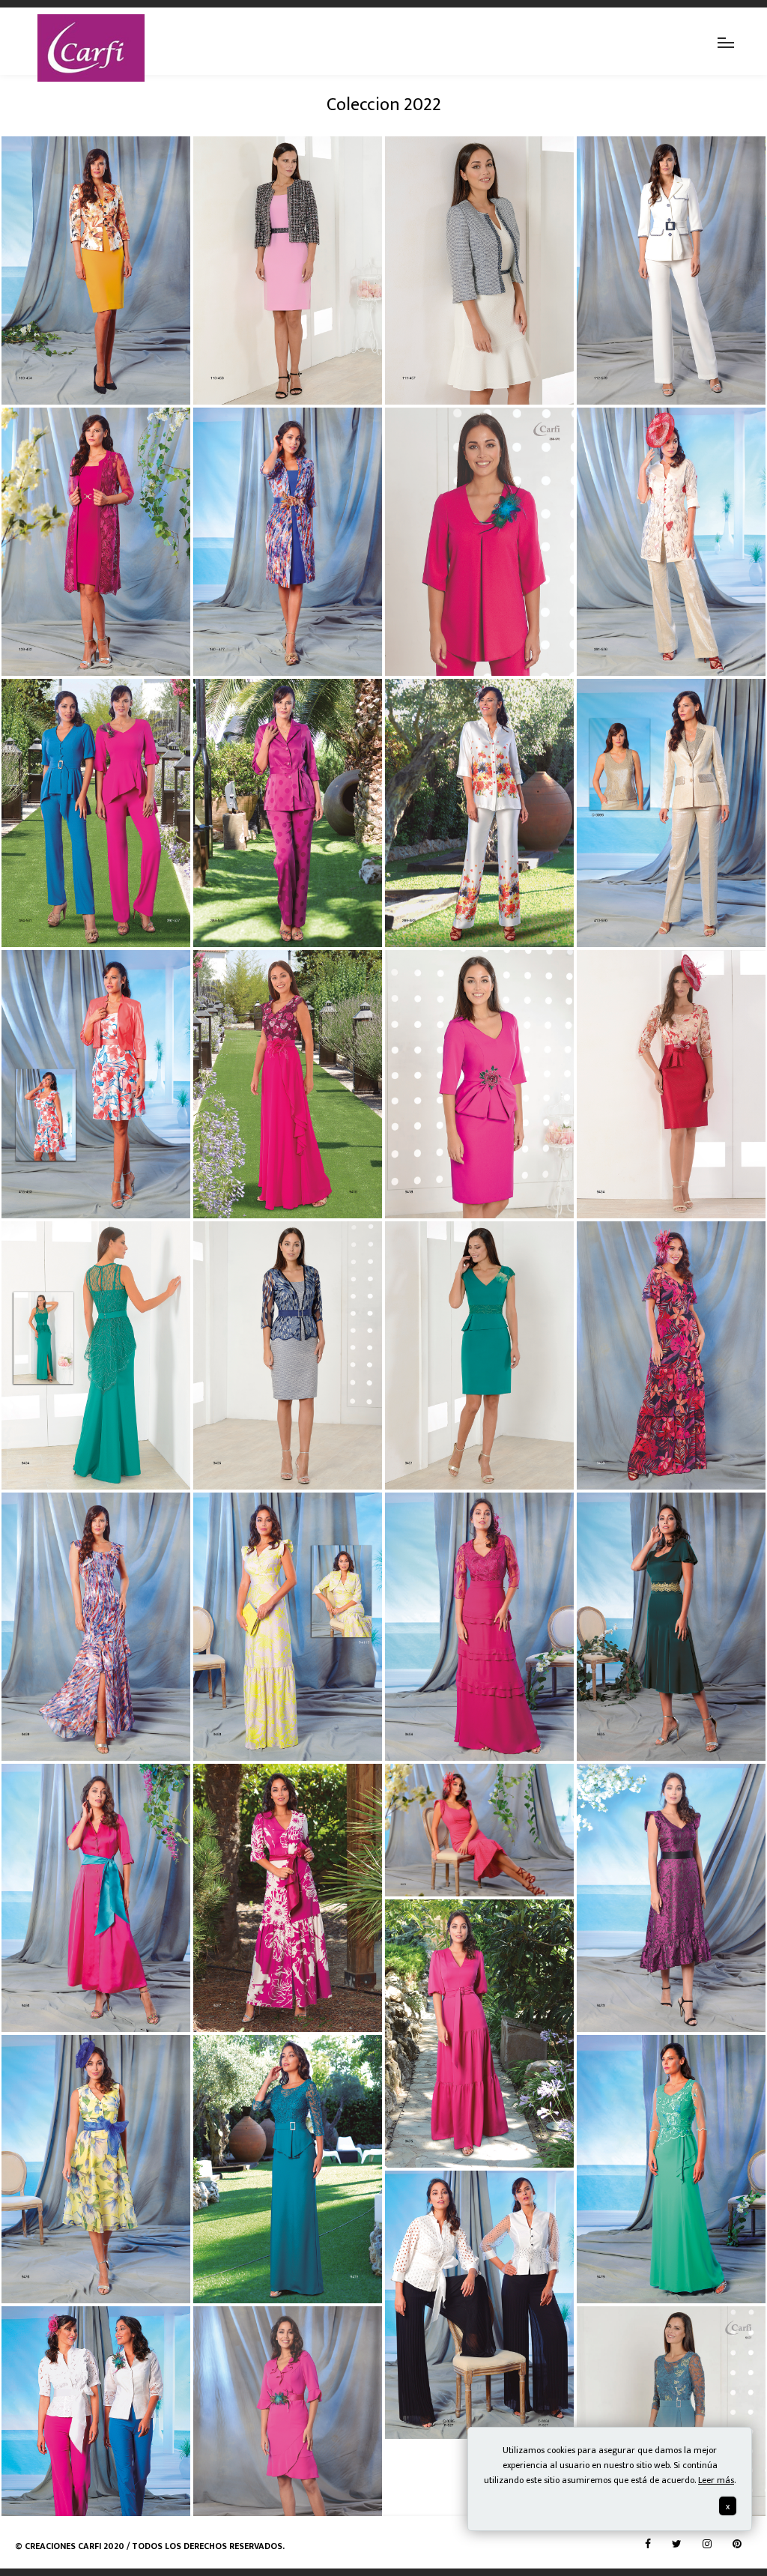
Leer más (716, 2480)
